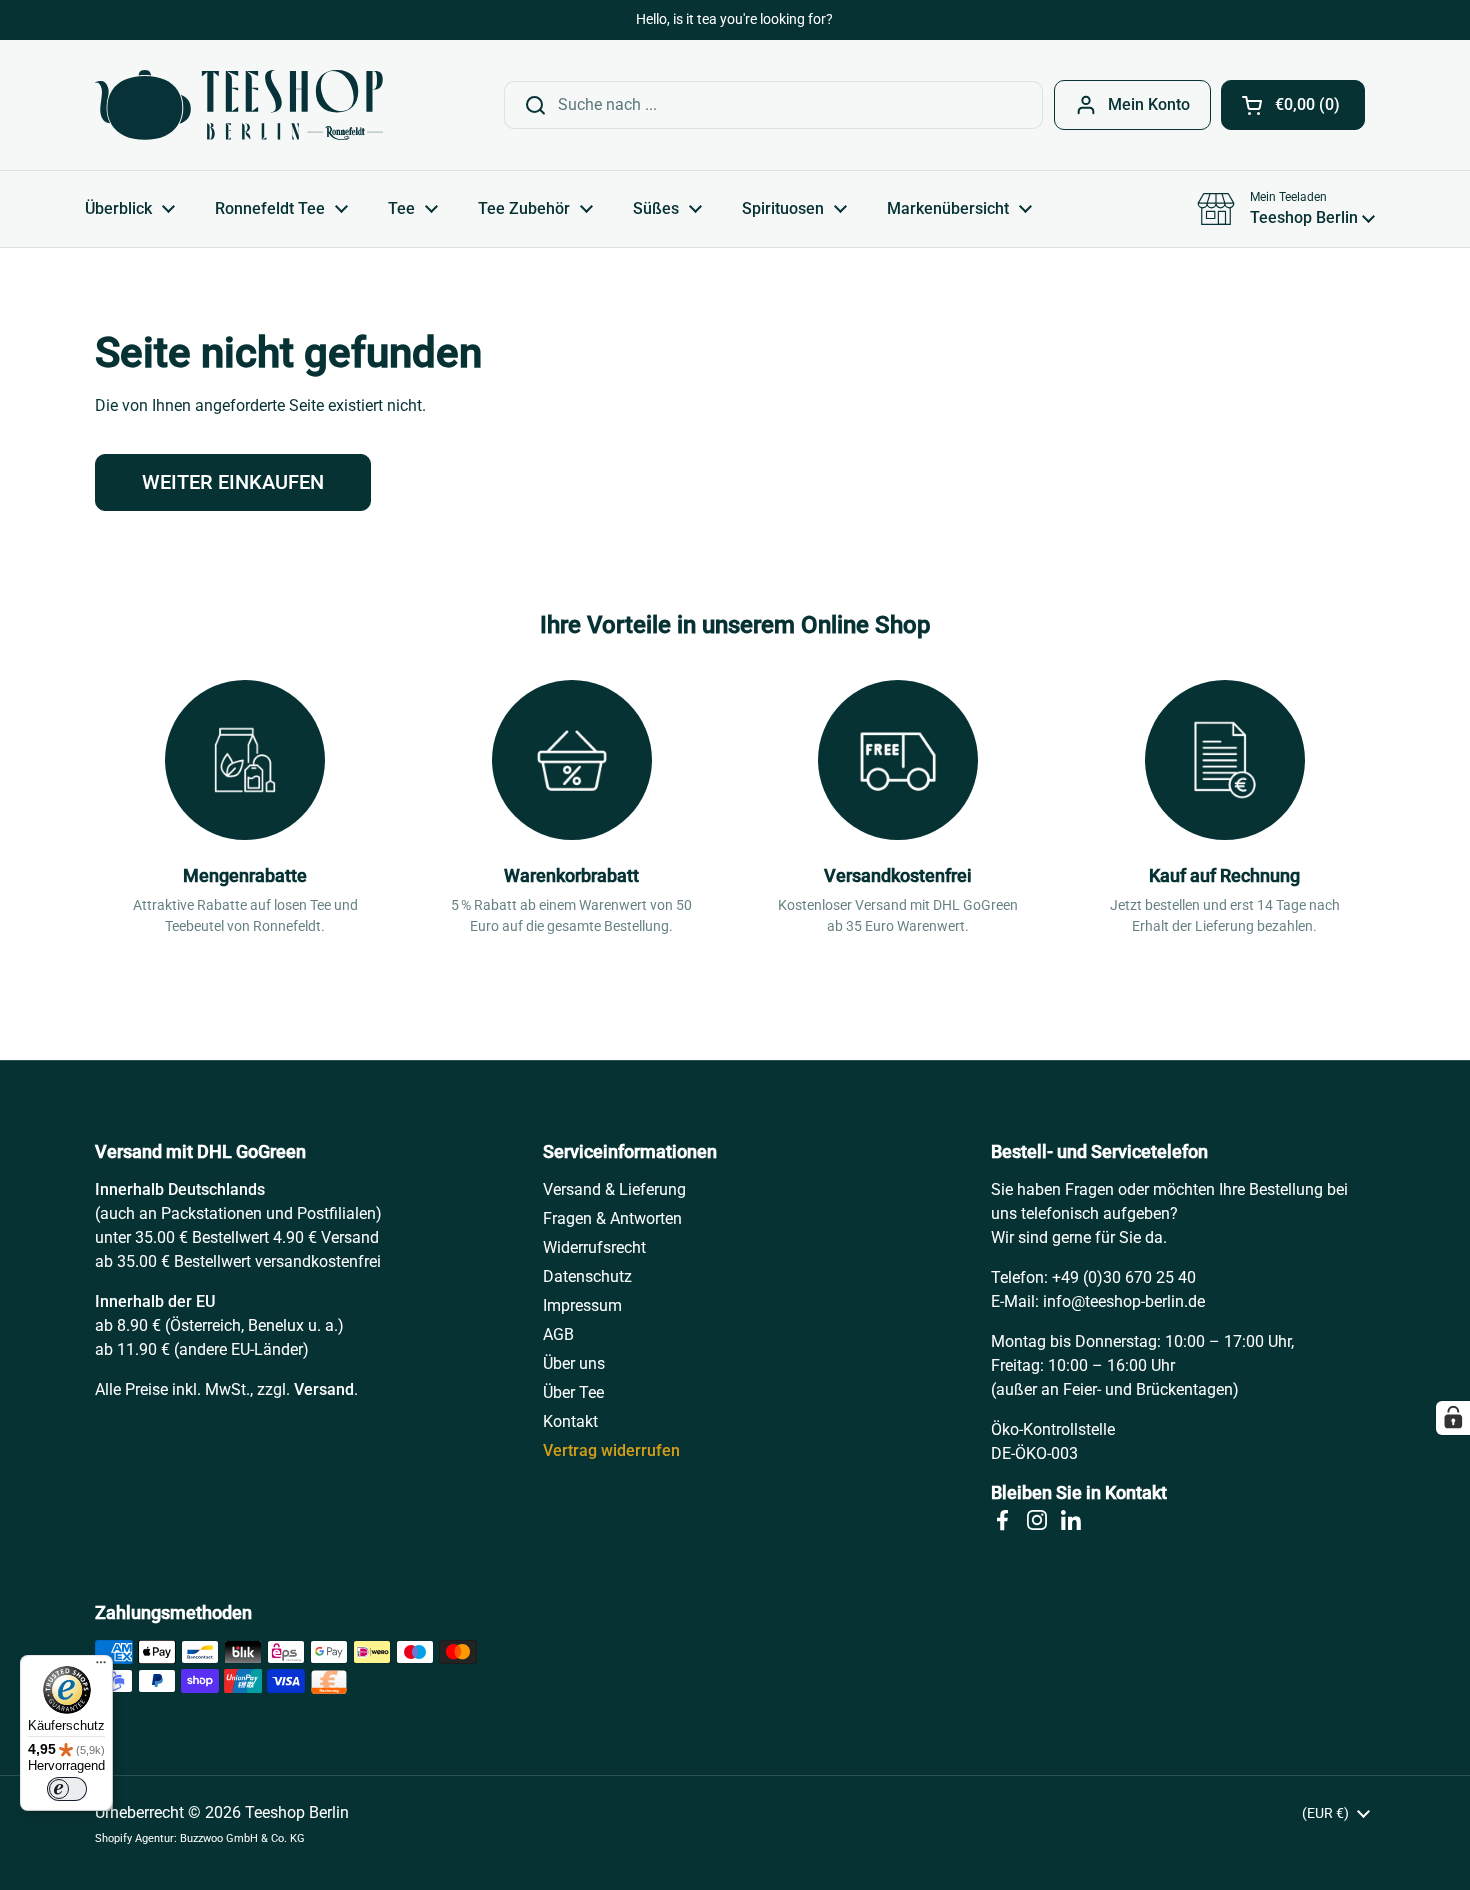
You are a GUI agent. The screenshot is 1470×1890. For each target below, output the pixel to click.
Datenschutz (587, 1276)
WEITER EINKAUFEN (233, 482)
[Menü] (101, 1667)
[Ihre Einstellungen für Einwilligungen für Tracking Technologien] (1453, 1418)
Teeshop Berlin (297, 1812)
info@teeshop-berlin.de (1124, 1301)
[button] (1293, 105)
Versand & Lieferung (614, 1189)
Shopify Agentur (134, 1838)
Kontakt (570, 1421)
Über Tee (573, 1392)
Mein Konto (1149, 104)
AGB (558, 1334)
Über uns (574, 1363)
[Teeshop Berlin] (239, 105)
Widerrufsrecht (594, 1247)
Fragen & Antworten (612, 1218)
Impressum (582, 1305)
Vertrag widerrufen (611, 1450)
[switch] (67, 1789)
